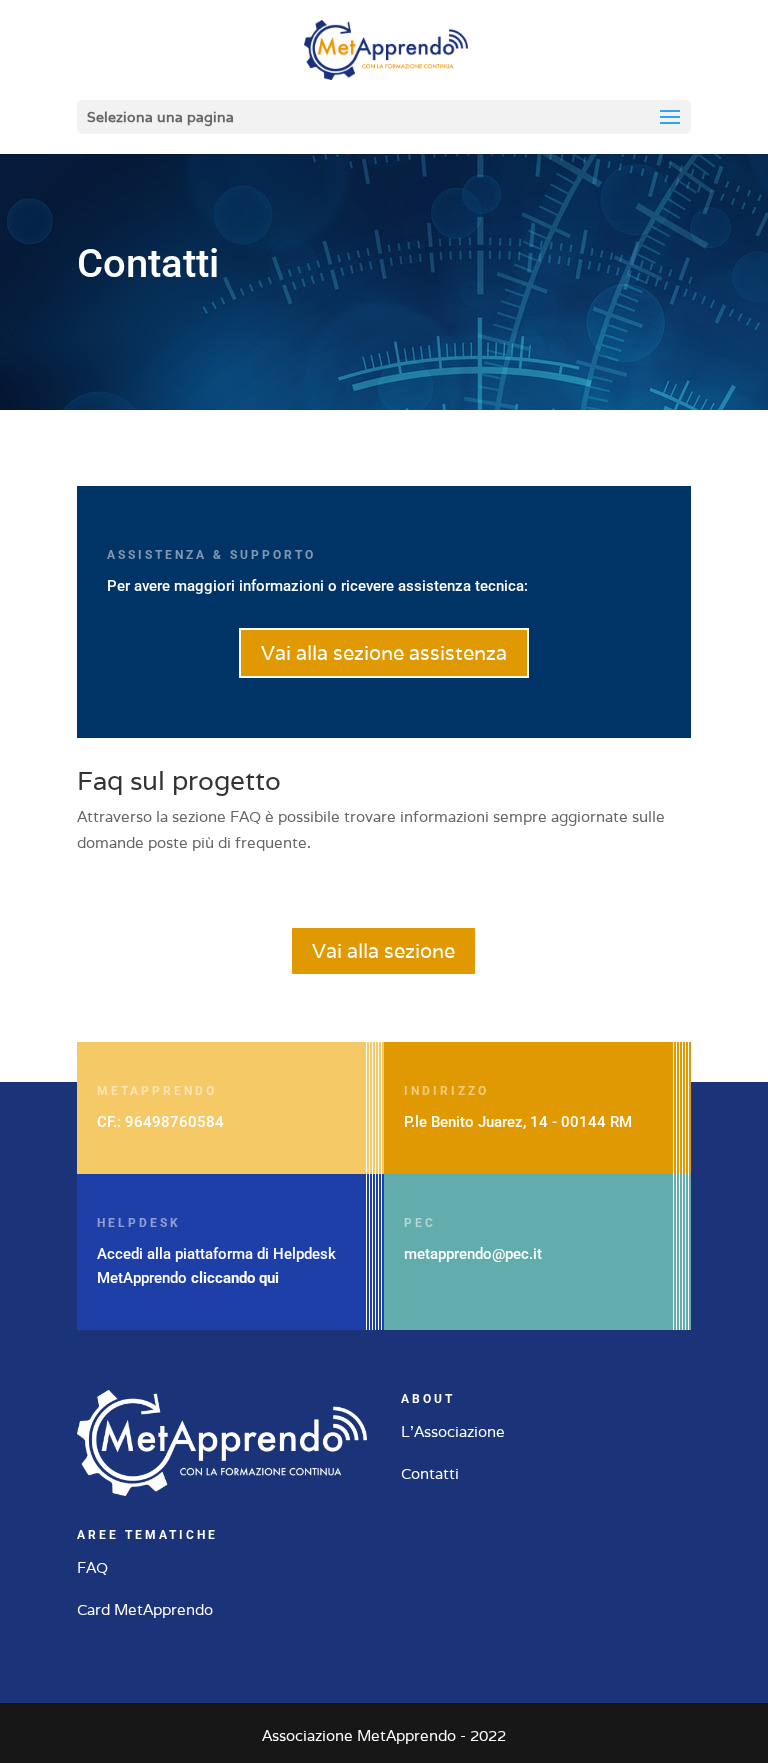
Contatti (430, 1473)
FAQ (92, 1567)
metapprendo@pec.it (473, 1254)
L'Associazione (453, 1431)
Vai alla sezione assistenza (384, 653)
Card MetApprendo (145, 1609)
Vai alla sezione (383, 951)
